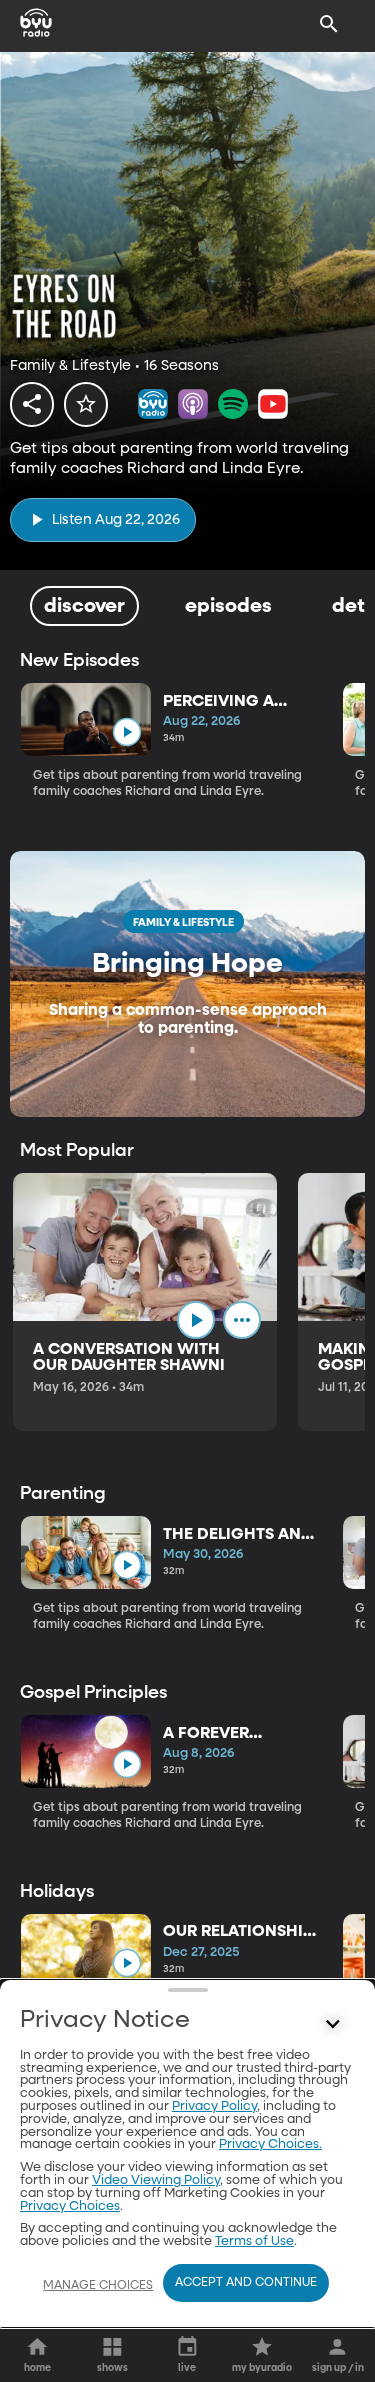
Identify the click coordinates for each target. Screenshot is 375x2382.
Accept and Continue (246, 2283)
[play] (126, 732)
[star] (86, 404)
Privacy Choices (70, 2206)
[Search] (329, 24)
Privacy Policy (214, 2106)
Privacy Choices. (270, 2144)
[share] (32, 404)
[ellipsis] (242, 1320)
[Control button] (333, 2025)
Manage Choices (98, 2286)
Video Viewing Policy (156, 2180)
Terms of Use (254, 2241)
